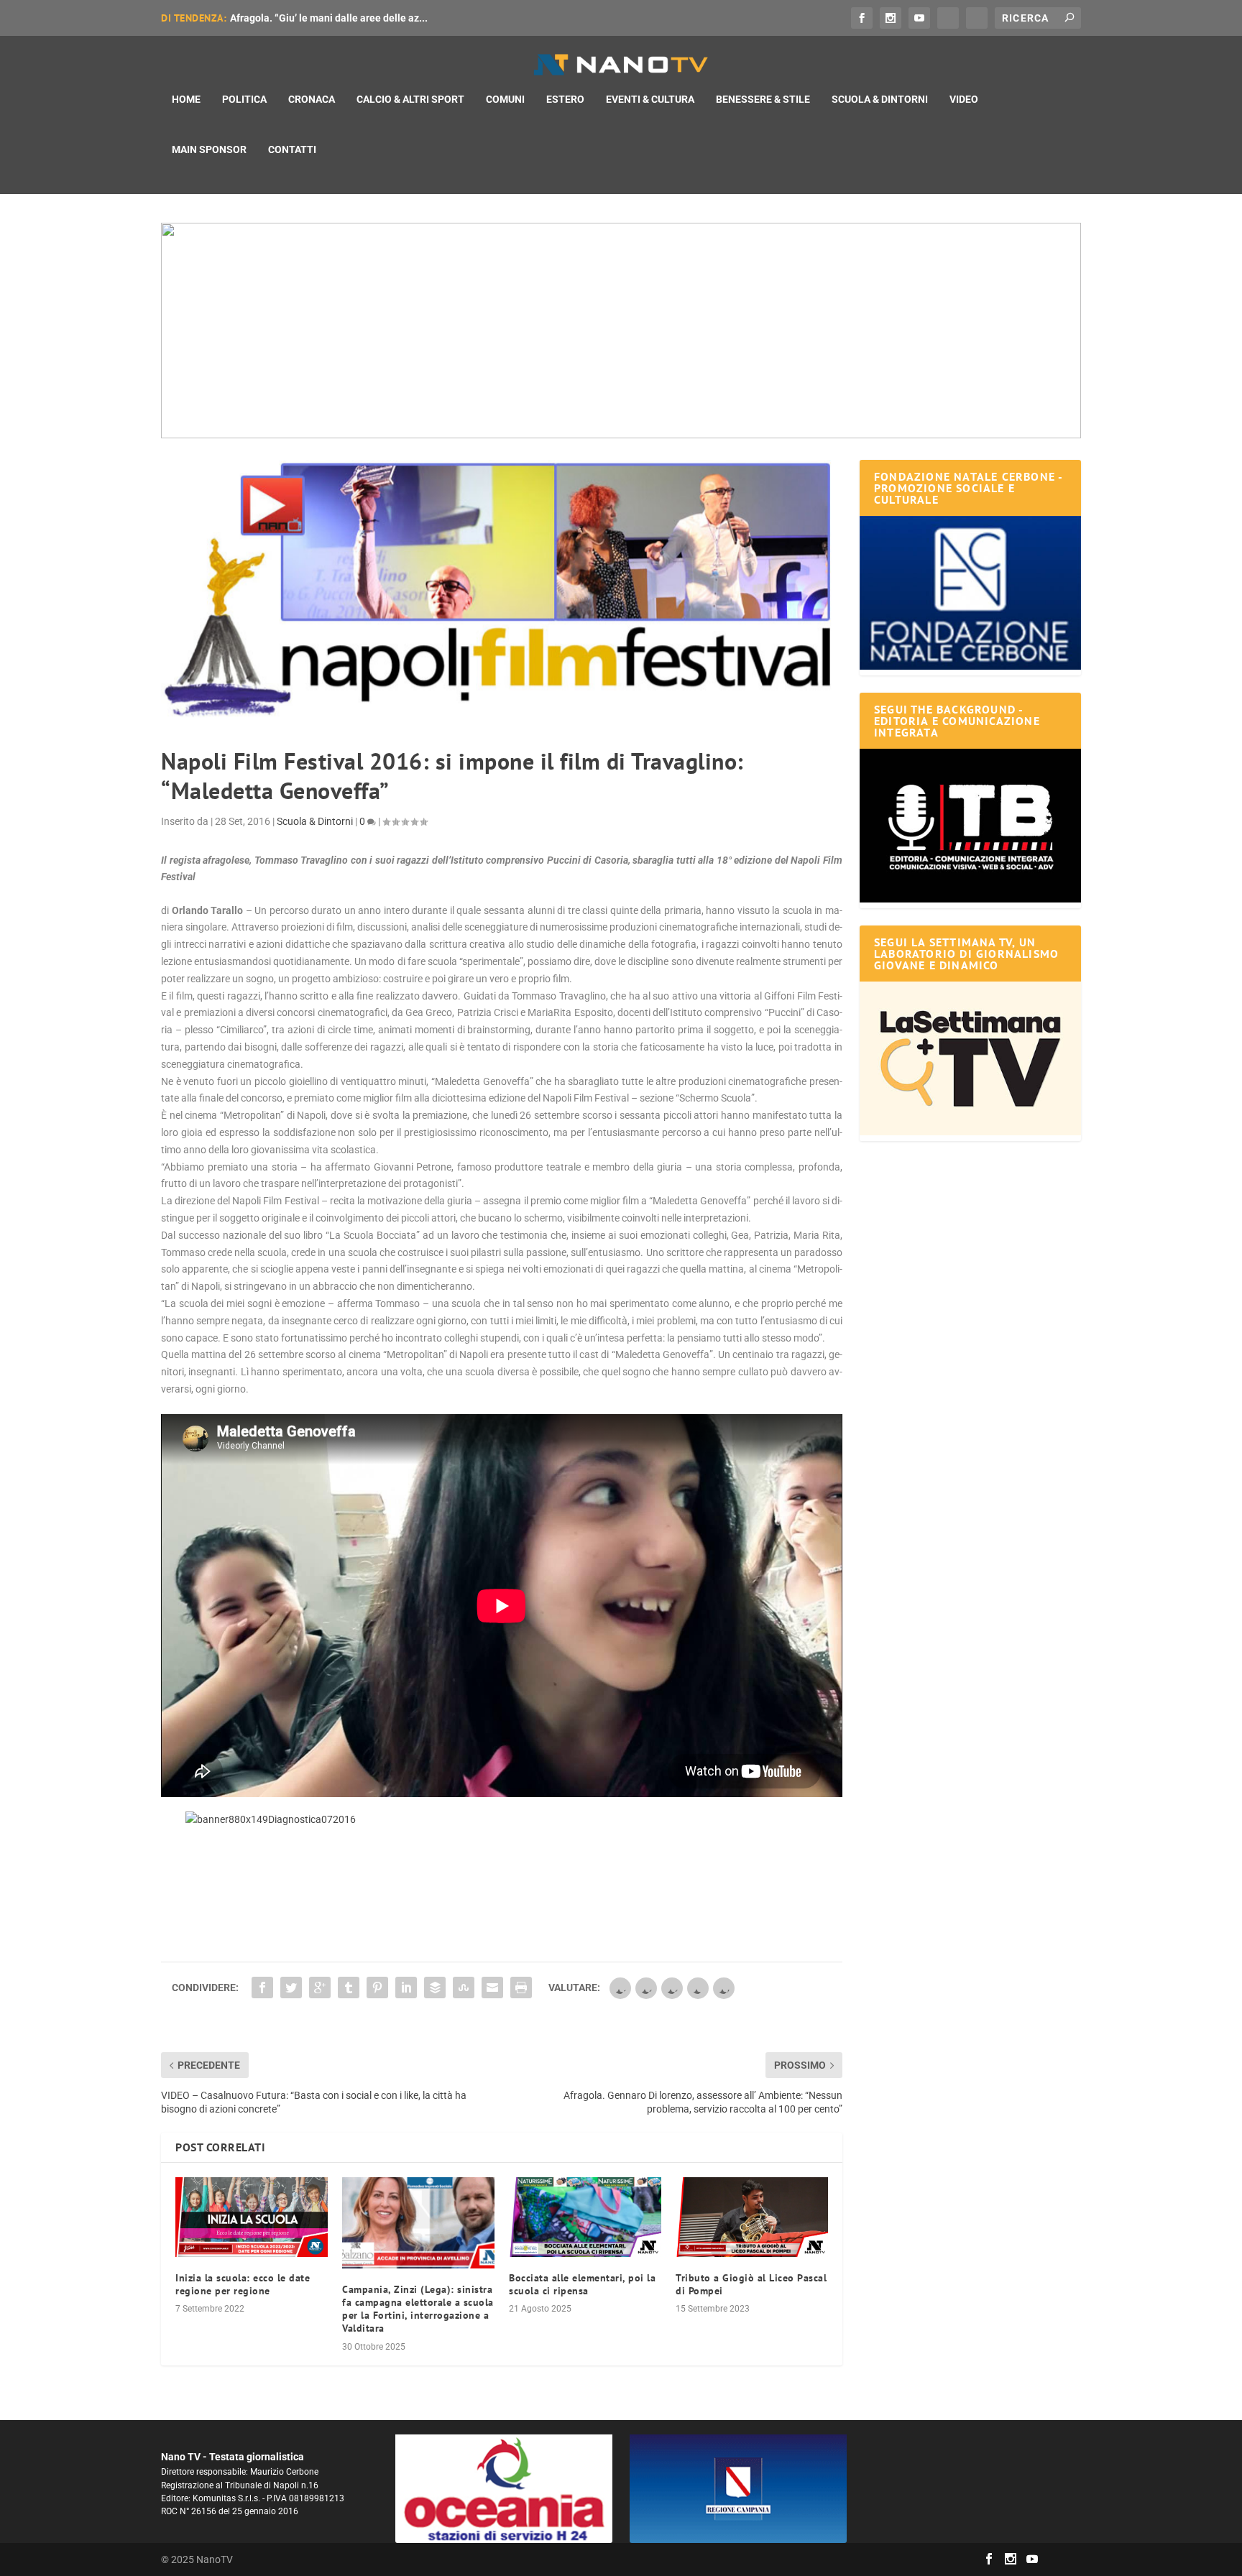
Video (964, 99)
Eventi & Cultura (650, 99)
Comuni (505, 99)
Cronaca (312, 99)
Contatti (292, 149)
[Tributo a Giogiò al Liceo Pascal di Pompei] (752, 2217)
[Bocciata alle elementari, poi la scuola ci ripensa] (585, 2217)
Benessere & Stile (763, 99)
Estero (565, 99)
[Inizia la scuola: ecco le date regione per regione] (252, 2217)
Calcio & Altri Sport (410, 99)
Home (186, 99)
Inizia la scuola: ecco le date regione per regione (243, 2284)
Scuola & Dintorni (880, 99)
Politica (244, 99)
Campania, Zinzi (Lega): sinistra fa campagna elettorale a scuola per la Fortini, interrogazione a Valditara (418, 2309)
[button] (621, 331)
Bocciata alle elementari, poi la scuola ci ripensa (582, 2284)
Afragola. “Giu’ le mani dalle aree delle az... (329, 18)
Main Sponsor (209, 149)
